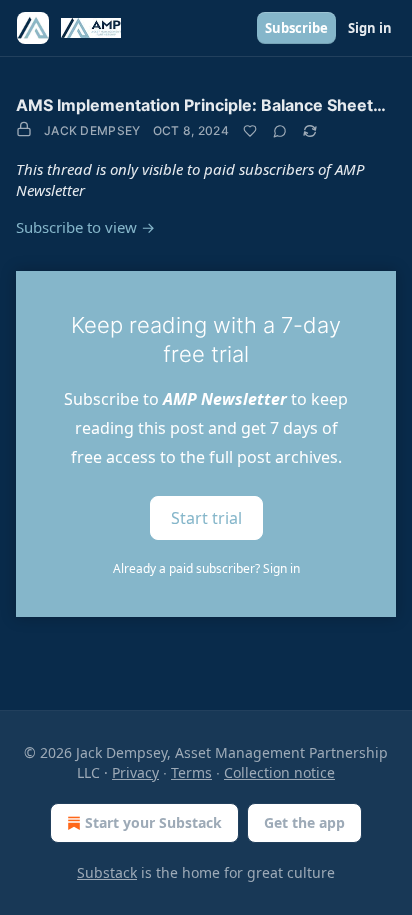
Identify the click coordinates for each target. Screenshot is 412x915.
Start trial (206, 518)
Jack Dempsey (92, 130)
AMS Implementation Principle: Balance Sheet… (201, 105)
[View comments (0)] (280, 131)
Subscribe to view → (85, 227)
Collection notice (279, 772)
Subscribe (296, 28)
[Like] (250, 131)
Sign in (370, 28)
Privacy (135, 772)
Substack (107, 872)
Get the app (304, 822)
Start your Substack (153, 822)
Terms (191, 772)
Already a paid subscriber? (206, 568)
